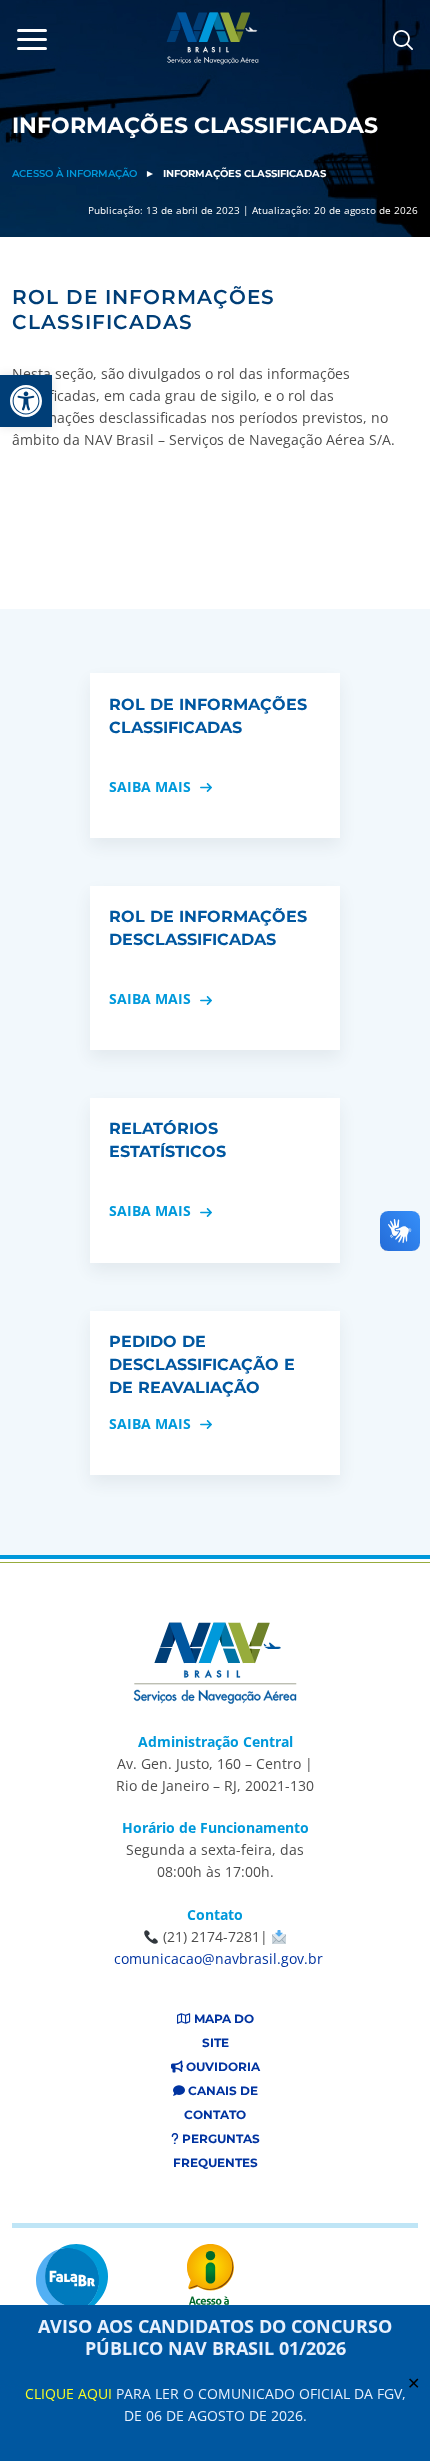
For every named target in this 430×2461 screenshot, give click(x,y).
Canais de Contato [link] (221, 2102)
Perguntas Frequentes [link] (216, 2150)
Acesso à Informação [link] (74, 173)
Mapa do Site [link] (222, 2030)
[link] (26, 401)
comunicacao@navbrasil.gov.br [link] (218, 1958)
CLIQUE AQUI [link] (68, 2393)
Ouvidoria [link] (221, 2066)
